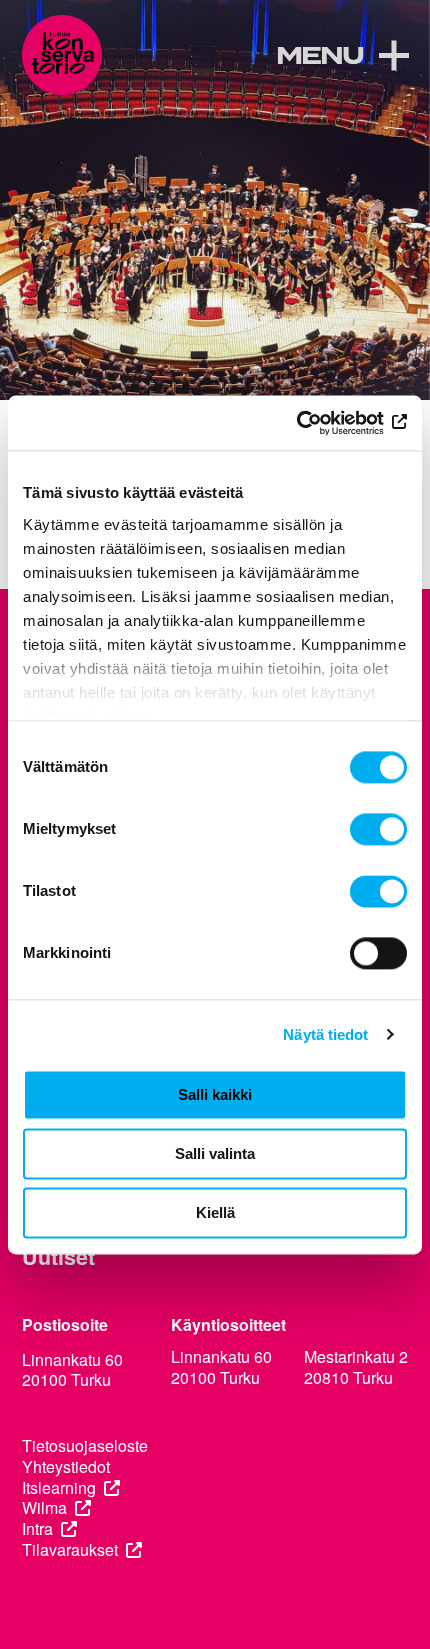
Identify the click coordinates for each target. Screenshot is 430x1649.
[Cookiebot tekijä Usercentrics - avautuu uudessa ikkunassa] (319, 423)
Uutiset (58, 1257)
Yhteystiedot (66, 1467)
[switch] (378, 829)
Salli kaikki (215, 1094)
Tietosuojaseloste (85, 1446)
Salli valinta (215, 1153)
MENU (319, 57)
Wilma (44, 1508)
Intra (37, 1529)
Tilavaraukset (70, 1550)
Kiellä (215, 1212)
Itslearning (59, 1488)
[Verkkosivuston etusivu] (62, 55)
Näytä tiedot (325, 1034)
